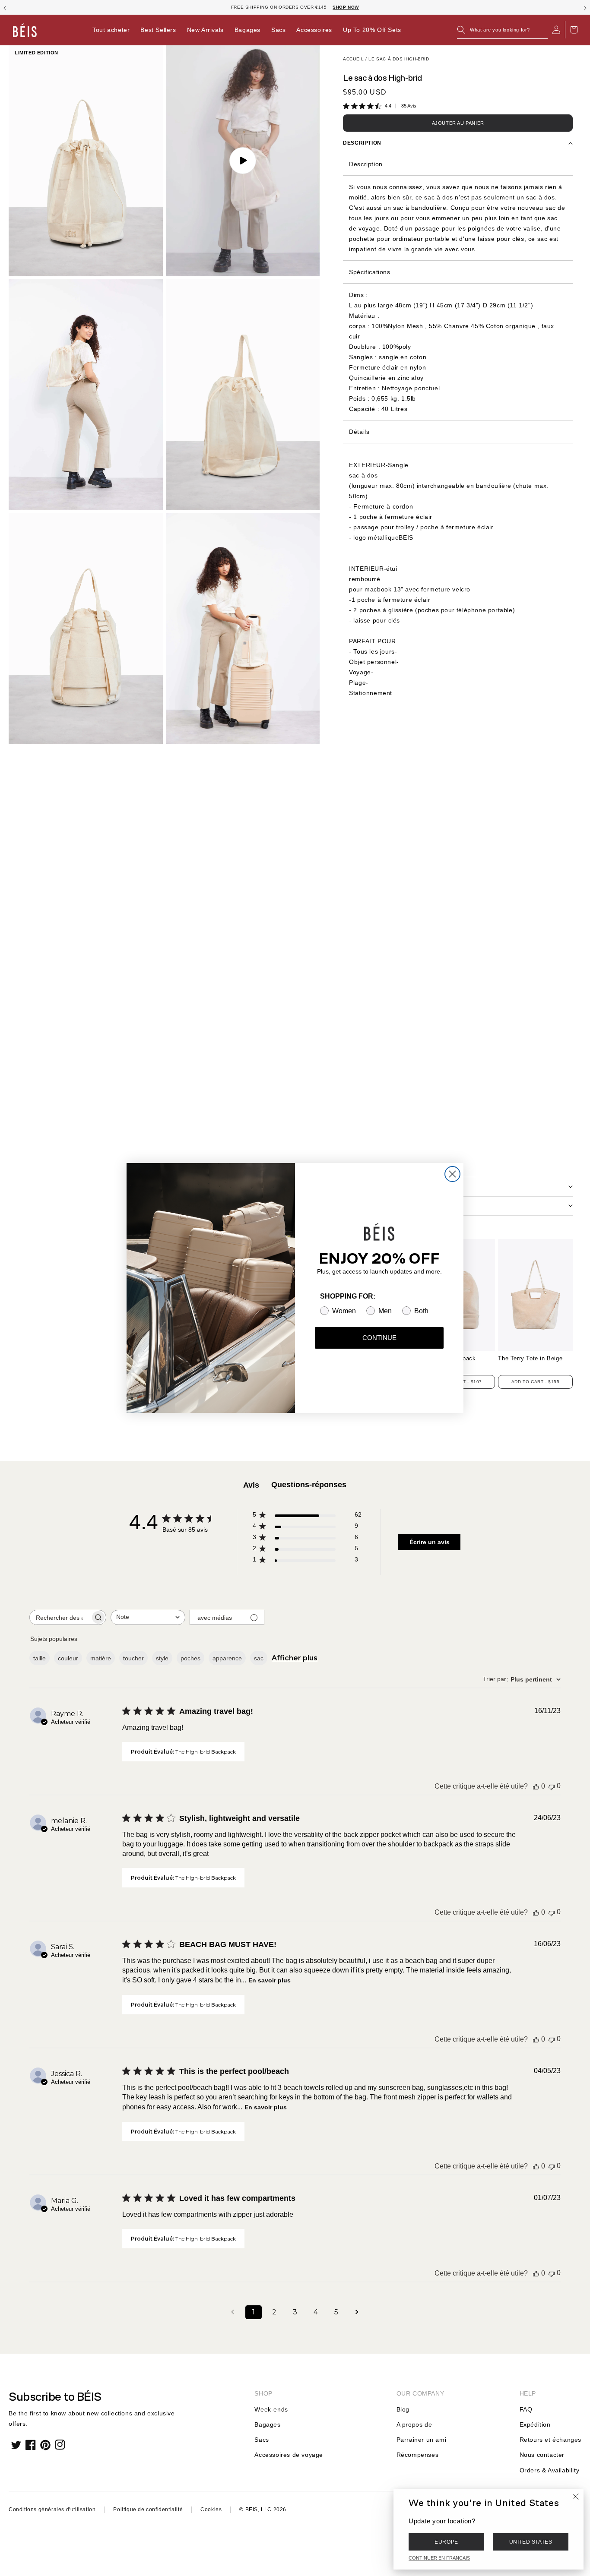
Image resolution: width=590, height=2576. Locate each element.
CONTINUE (379, 1338)
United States (531, 2542)
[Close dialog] (452, 1174)
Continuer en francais (439, 2558)
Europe (446, 2542)
